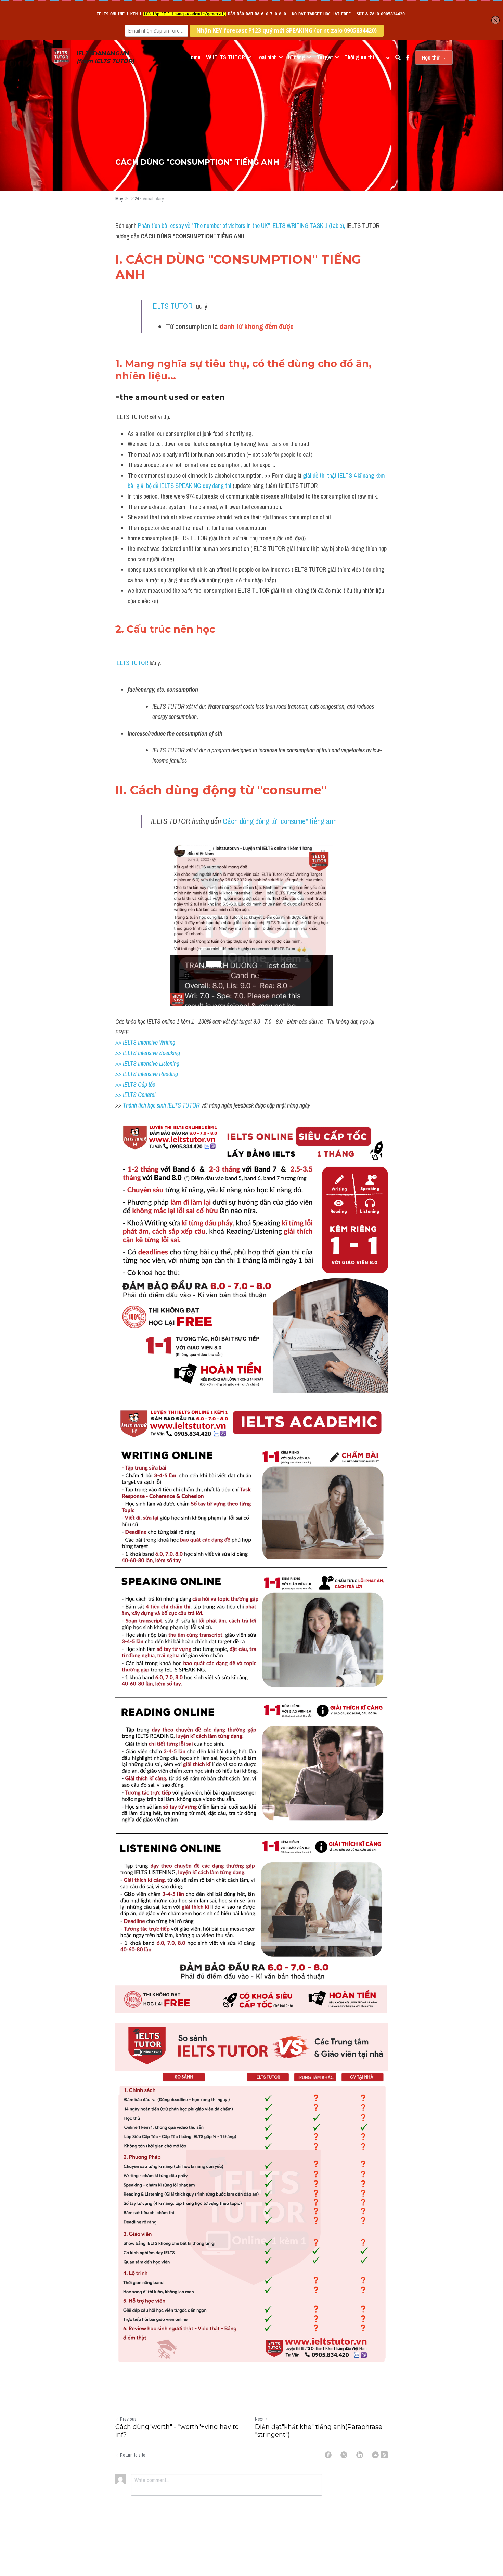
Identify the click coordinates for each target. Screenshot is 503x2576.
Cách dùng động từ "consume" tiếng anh (280, 821)
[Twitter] (344, 2455)
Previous (128, 2419)
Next (259, 2419)
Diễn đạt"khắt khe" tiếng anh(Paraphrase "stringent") (319, 2431)
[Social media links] (408, 57)
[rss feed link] (384, 2455)
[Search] (398, 57)
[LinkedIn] (360, 2455)
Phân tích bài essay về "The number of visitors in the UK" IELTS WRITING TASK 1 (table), (242, 226)
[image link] (61, 57)
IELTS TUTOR (172, 306)
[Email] (375, 2455)
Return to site (133, 2455)
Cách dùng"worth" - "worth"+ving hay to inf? (177, 2431)
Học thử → (434, 57)
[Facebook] (328, 2455)
